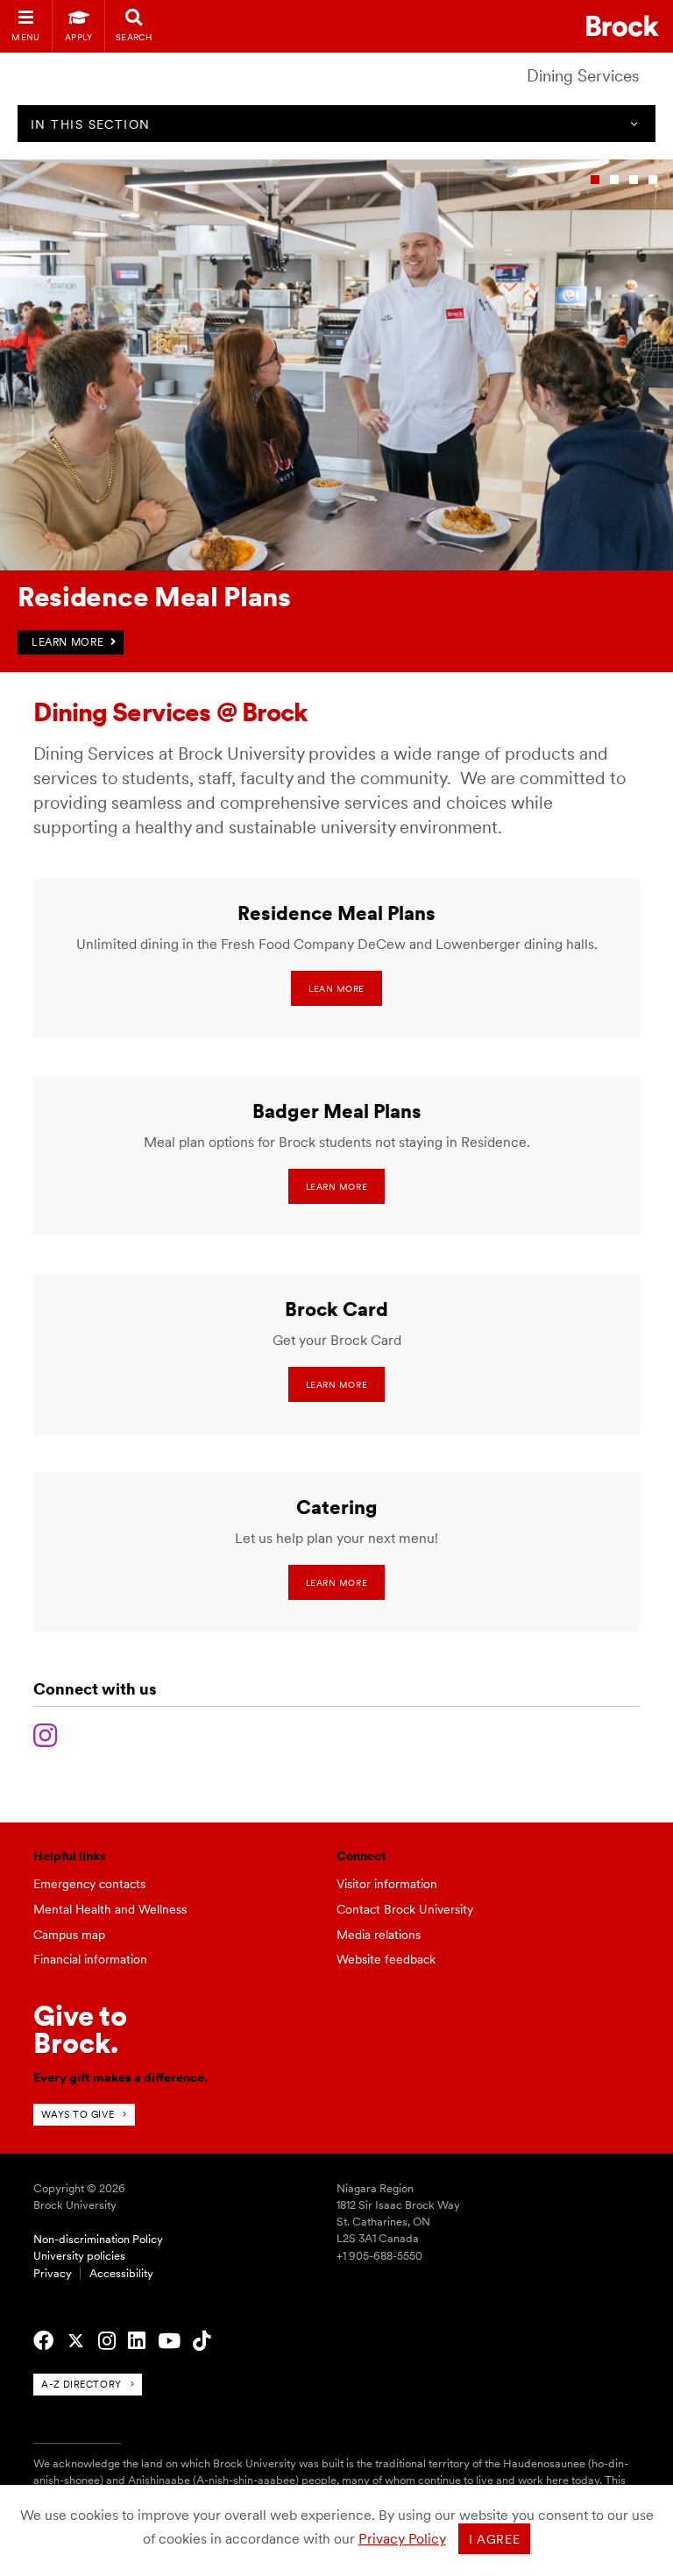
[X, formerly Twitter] (76, 2341)
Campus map (69, 1935)
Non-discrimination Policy (98, 2239)
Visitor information (387, 1884)
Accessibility (121, 2273)
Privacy (53, 2273)
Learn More (336, 1186)
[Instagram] (45, 1733)
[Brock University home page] (623, 26)
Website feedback (386, 1959)
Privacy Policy (402, 2539)
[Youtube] (169, 2341)
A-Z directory (81, 2384)
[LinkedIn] (137, 2341)
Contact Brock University (405, 1909)
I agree (495, 2539)
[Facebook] (43, 2341)
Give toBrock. (80, 2029)
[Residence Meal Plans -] (336, 566)
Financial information (90, 1959)
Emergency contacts (89, 1884)
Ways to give (78, 2114)
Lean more (336, 988)
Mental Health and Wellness (110, 1909)
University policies (79, 2256)
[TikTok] (202, 2341)
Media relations (379, 1935)
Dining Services (583, 76)
